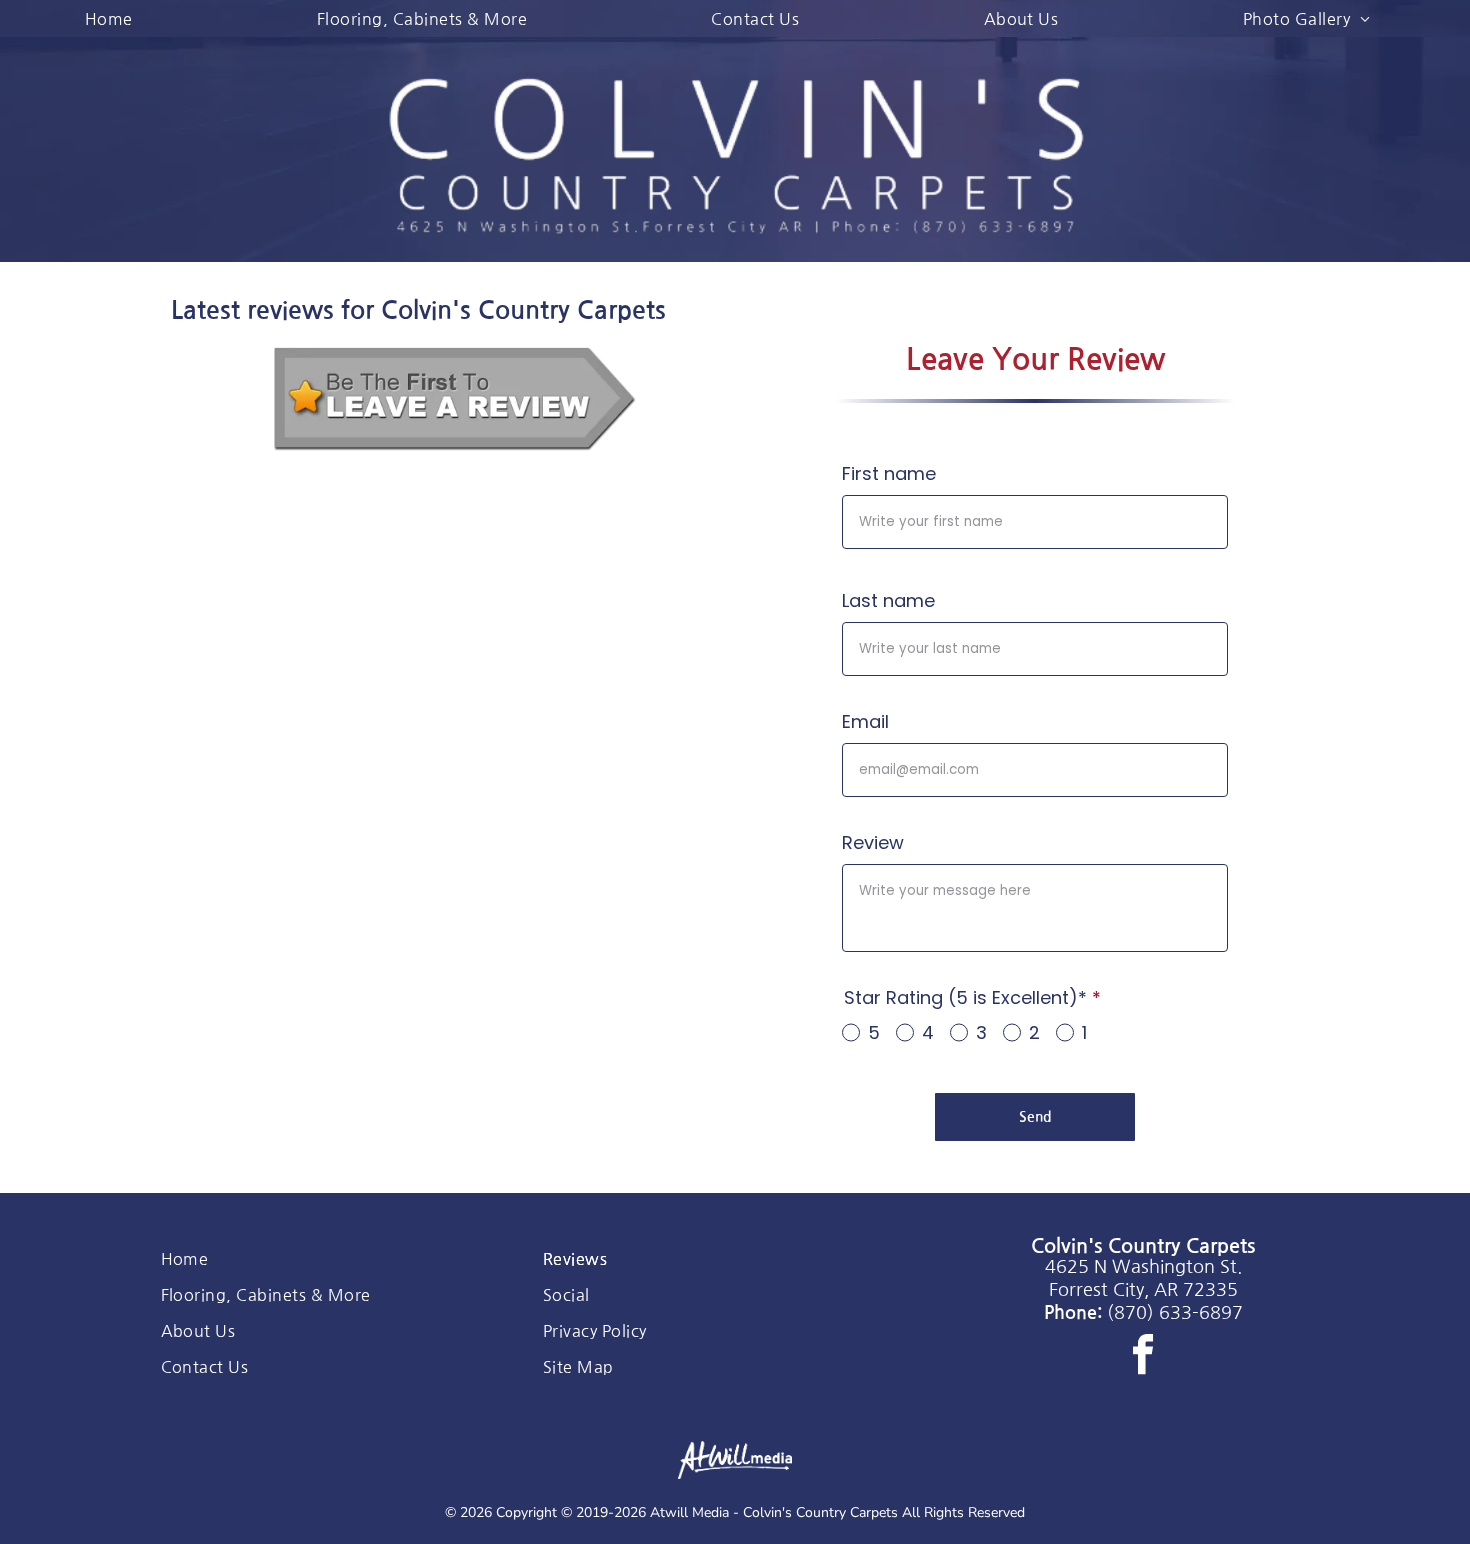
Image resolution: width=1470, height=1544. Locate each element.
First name (889, 473)
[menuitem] (116, 18)
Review (873, 842)
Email (865, 721)
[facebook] (1143, 1357)
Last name (888, 600)
